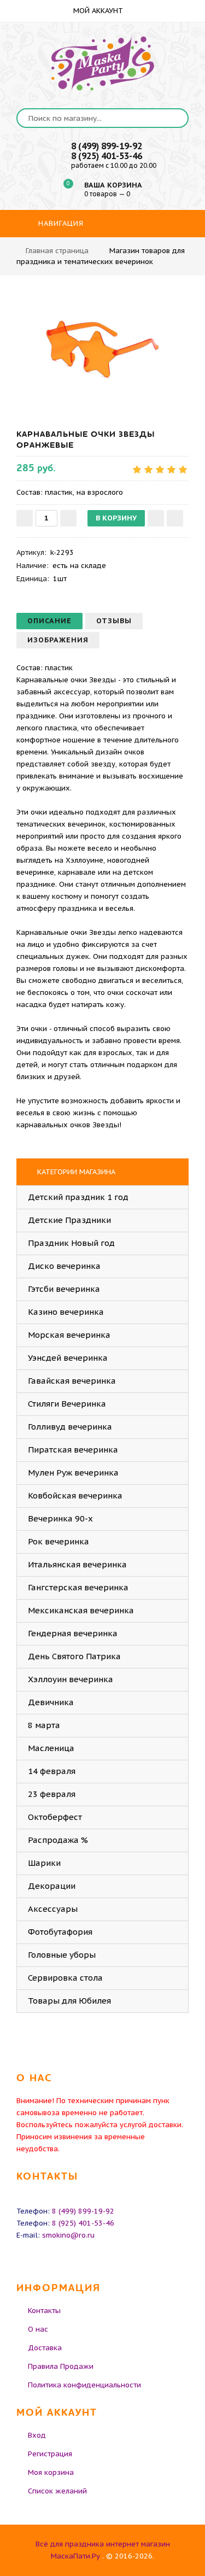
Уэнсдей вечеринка (68, 1358)
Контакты (44, 2311)
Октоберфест (55, 1817)
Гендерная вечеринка (73, 1633)
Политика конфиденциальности (84, 2385)
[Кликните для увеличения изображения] (103, 349)
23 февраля (52, 1794)
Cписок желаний (57, 2491)
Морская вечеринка (69, 1335)
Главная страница (57, 251)
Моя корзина (51, 2472)
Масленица (51, 1748)
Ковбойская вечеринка (75, 1495)
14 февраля (52, 1771)
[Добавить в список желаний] (156, 518)
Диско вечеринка (64, 1266)
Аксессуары (53, 1909)
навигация (60, 223)
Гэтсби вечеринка (64, 1289)
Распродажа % (58, 1840)
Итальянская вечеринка (77, 1564)
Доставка (45, 2348)
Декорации (52, 1886)
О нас (38, 2329)
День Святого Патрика (74, 1656)
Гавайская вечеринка (72, 1381)
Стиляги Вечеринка (67, 1404)
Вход (37, 2435)
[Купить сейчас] (175, 518)
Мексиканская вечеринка (81, 1610)
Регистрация (50, 2454)
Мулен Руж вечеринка (73, 1473)
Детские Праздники (69, 1220)
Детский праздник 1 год (78, 1197)
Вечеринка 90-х (60, 1518)
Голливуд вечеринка (70, 1427)
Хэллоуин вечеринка (71, 1679)
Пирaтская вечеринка (73, 1450)
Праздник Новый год (71, 1243)
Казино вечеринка (66, 1312)
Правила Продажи (61, 2366)
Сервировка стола (65, 1978)
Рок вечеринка (58, 1541)
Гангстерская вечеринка (78, 1587)
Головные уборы (62, 1955)
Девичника (51, 1702)
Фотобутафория (60, 1932)
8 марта (44, 1725)
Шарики (44, 1863)
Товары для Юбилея (69, 2001)
